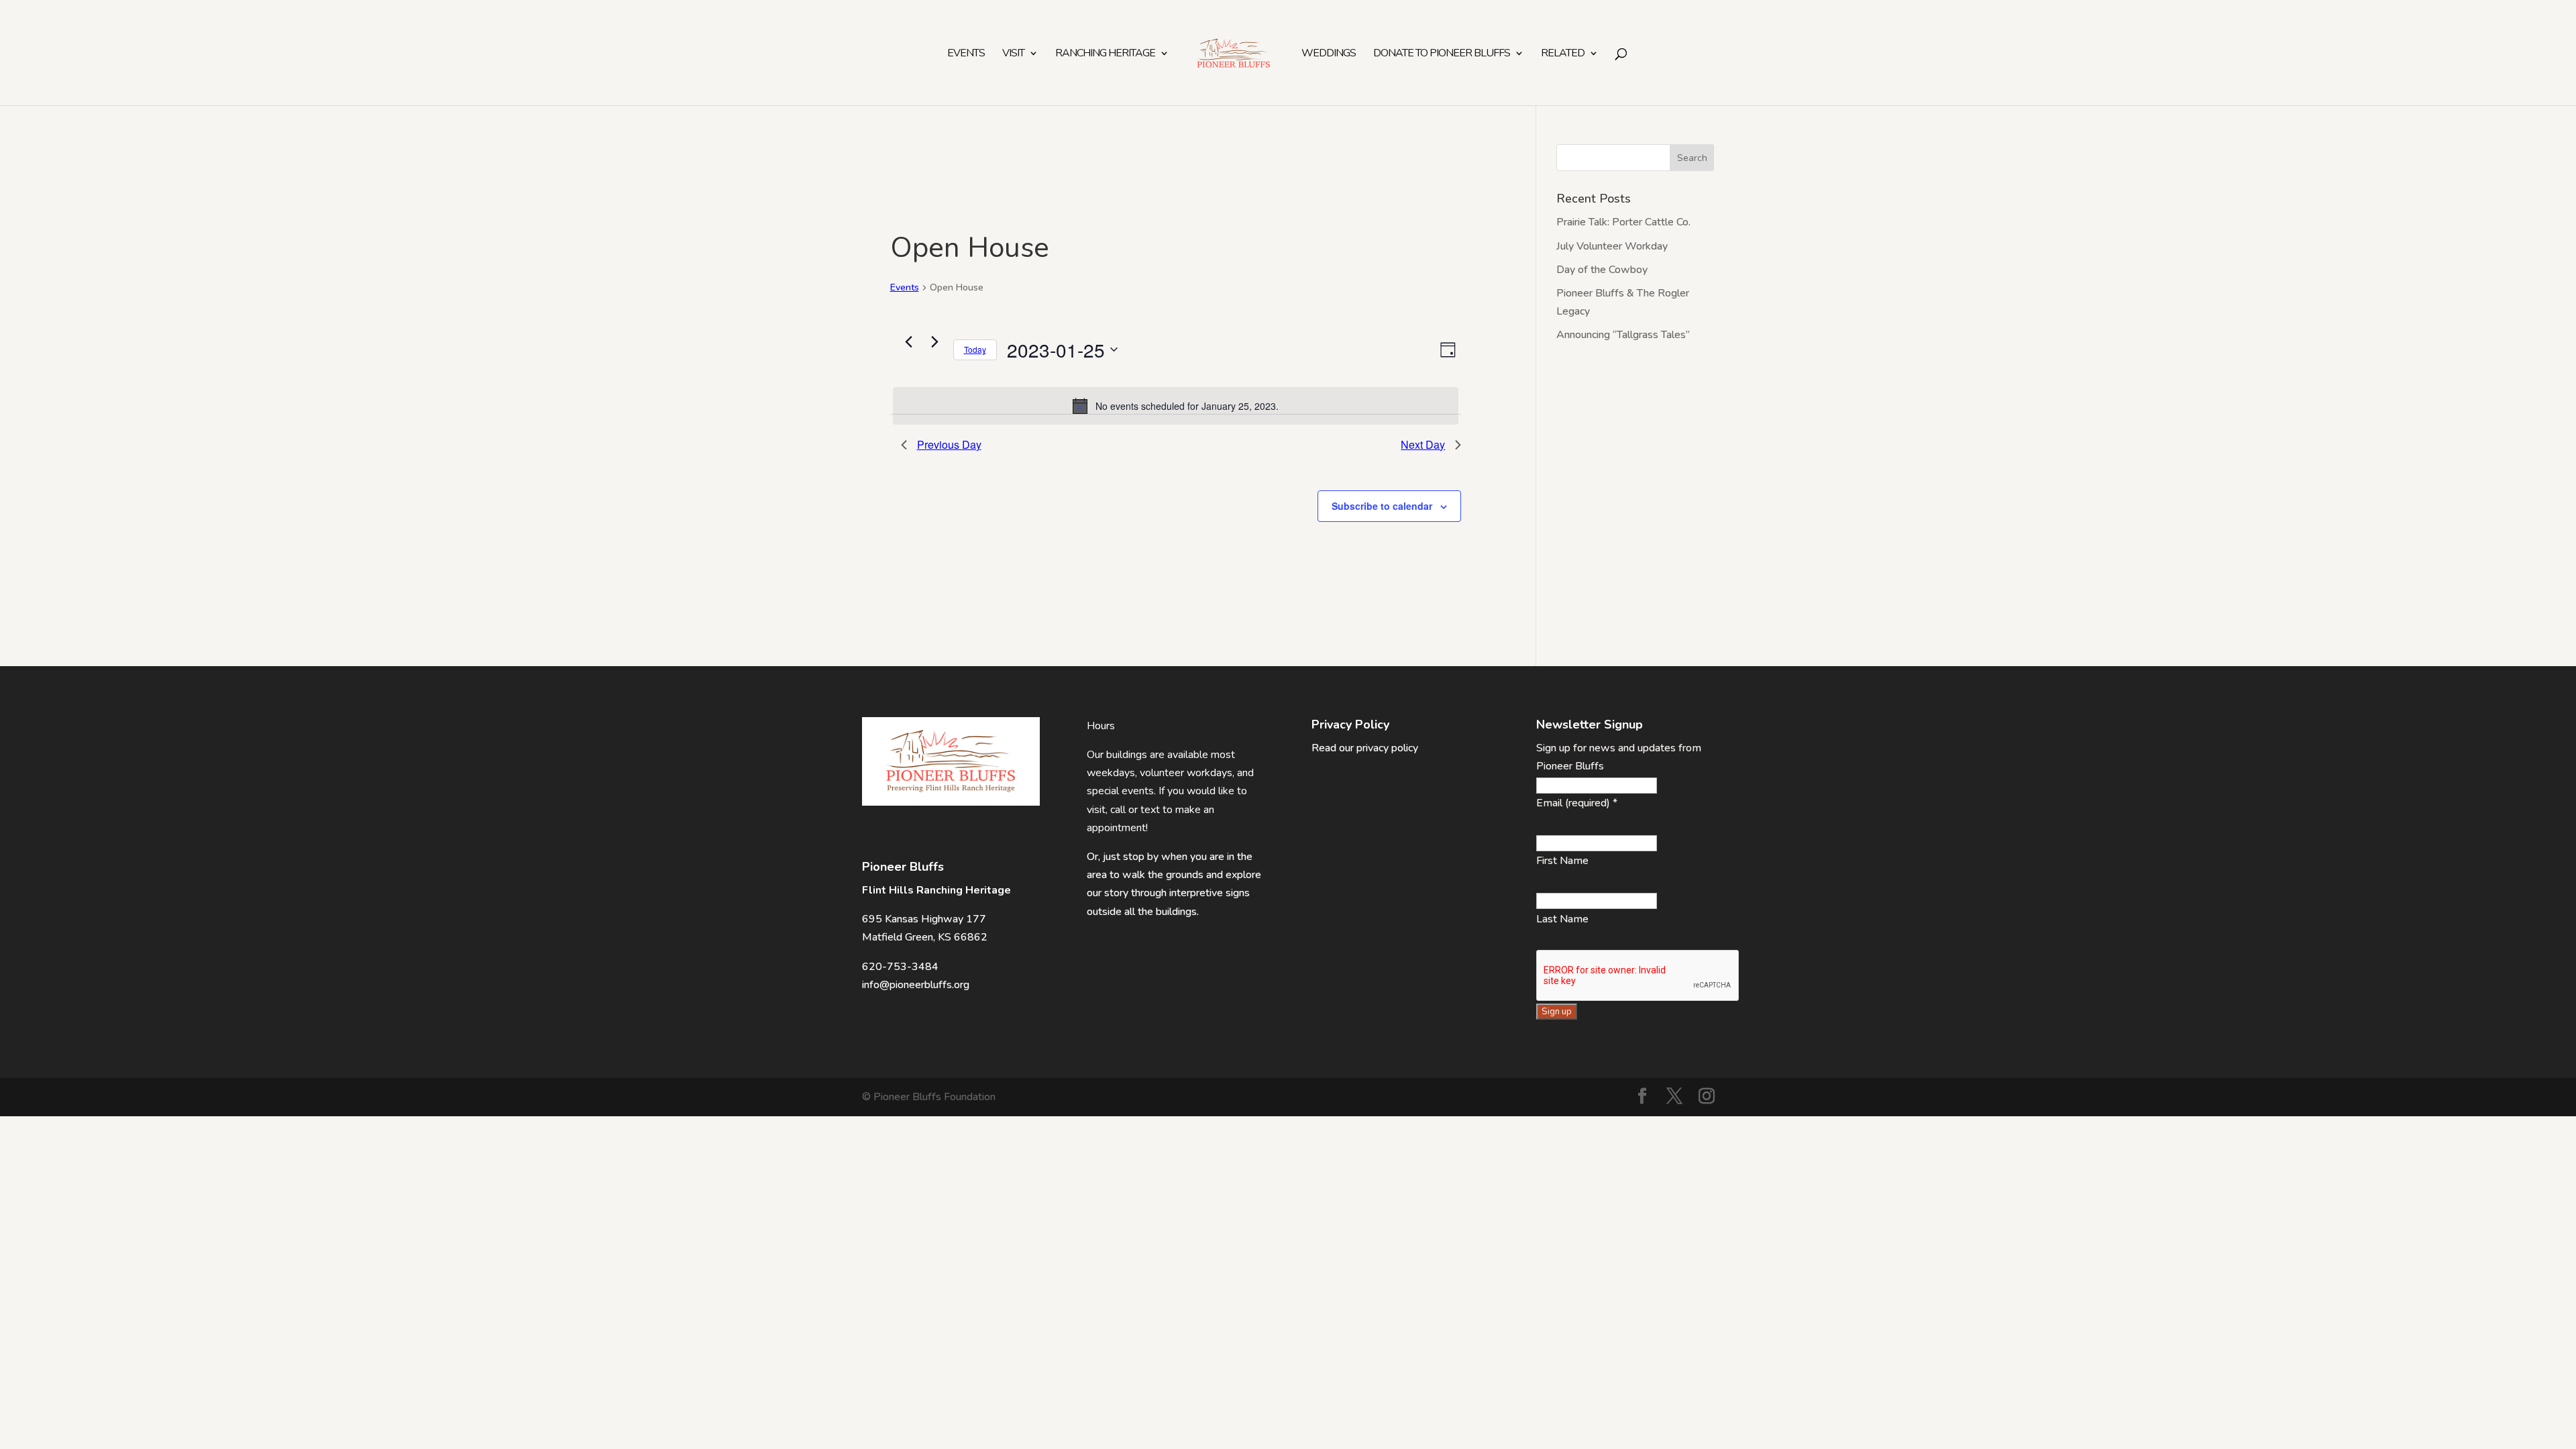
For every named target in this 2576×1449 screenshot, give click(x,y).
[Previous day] (909, 342)
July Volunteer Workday (1612, 246)
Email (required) (1577, 803)
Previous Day (949, 444)
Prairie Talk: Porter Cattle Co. (1623, 222)
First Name (1562, 861)
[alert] (1176, 406)
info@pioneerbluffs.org (916, 985)
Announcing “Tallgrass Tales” (1623, 335)
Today (975, 349)
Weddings (1329, 54)
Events (966, 54)
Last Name (1562, 919)
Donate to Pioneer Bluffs (1442, 54)
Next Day (1423, 444)
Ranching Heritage (1105, 54)
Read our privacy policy (1365, 748)
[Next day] (935, 342)
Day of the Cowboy (1602, 270)
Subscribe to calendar (1382, 506)
